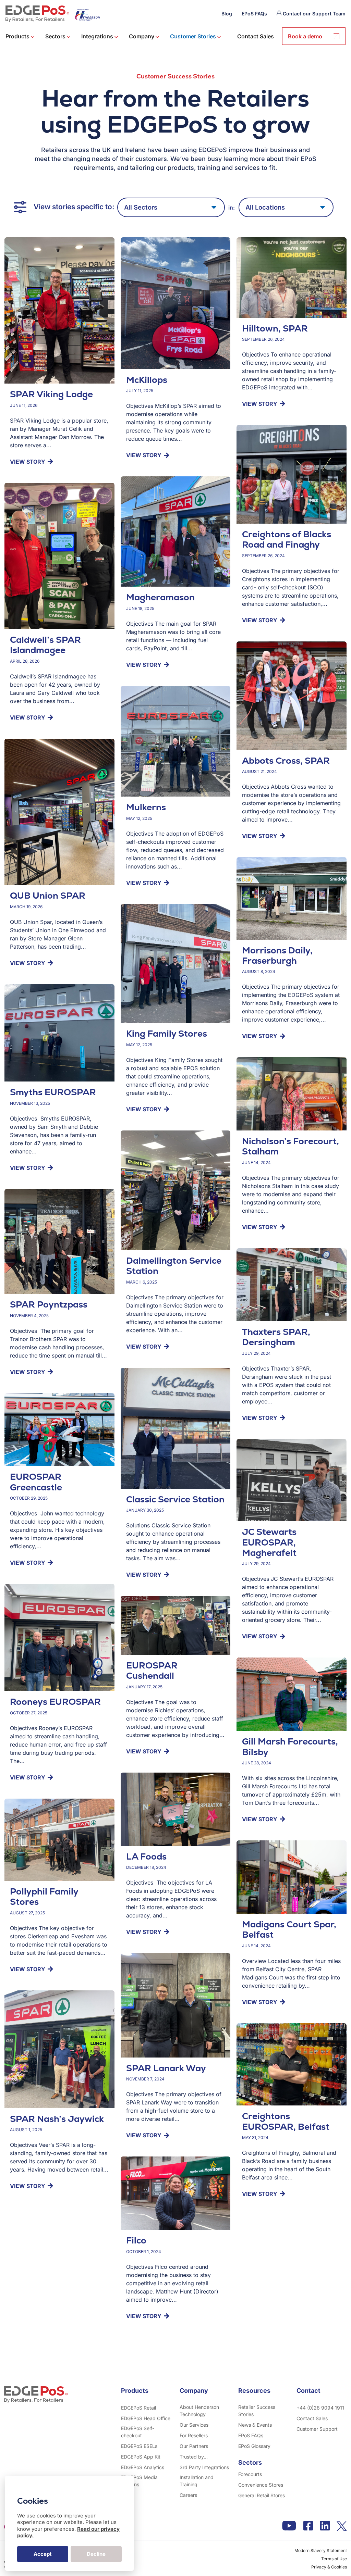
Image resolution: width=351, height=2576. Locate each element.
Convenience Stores (261, 2485)
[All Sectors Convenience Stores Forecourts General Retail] (171, 207)
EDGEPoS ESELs (139, 2446)
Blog (227, 14)
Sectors (56, 36)
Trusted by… (194, 2457)
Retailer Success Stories (257, 2411)
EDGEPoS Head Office (146, 2418)
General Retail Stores (262, 2495)
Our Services (194, 2425)
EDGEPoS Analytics (143, 2467)
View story (28, 462)
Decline (96, 2554)
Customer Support (317, 2429)
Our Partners (194, 2446)
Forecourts (250, 2474)
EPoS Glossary (254, 2446)
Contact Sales (256, 36)
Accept (43, 2554)
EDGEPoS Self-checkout (138, 2432)
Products (18, 36)
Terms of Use (334, 2559)
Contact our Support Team (314, 14)
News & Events (255, 2425)
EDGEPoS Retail (138, 2408)
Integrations (98, 36)
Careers (188, 2495)
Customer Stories (194, 36)
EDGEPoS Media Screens (139, 2481)
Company (142, 36)
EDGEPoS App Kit (141, 2457)
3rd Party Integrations (204, 2467)
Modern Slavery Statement (321, 2550)
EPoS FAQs (254, 14)
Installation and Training (197, 2481)
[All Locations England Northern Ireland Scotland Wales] (286, 207)
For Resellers (194, 2435)
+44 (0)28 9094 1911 (320, 2408)
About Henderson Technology (199, 2411)
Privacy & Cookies (329, 2567)
